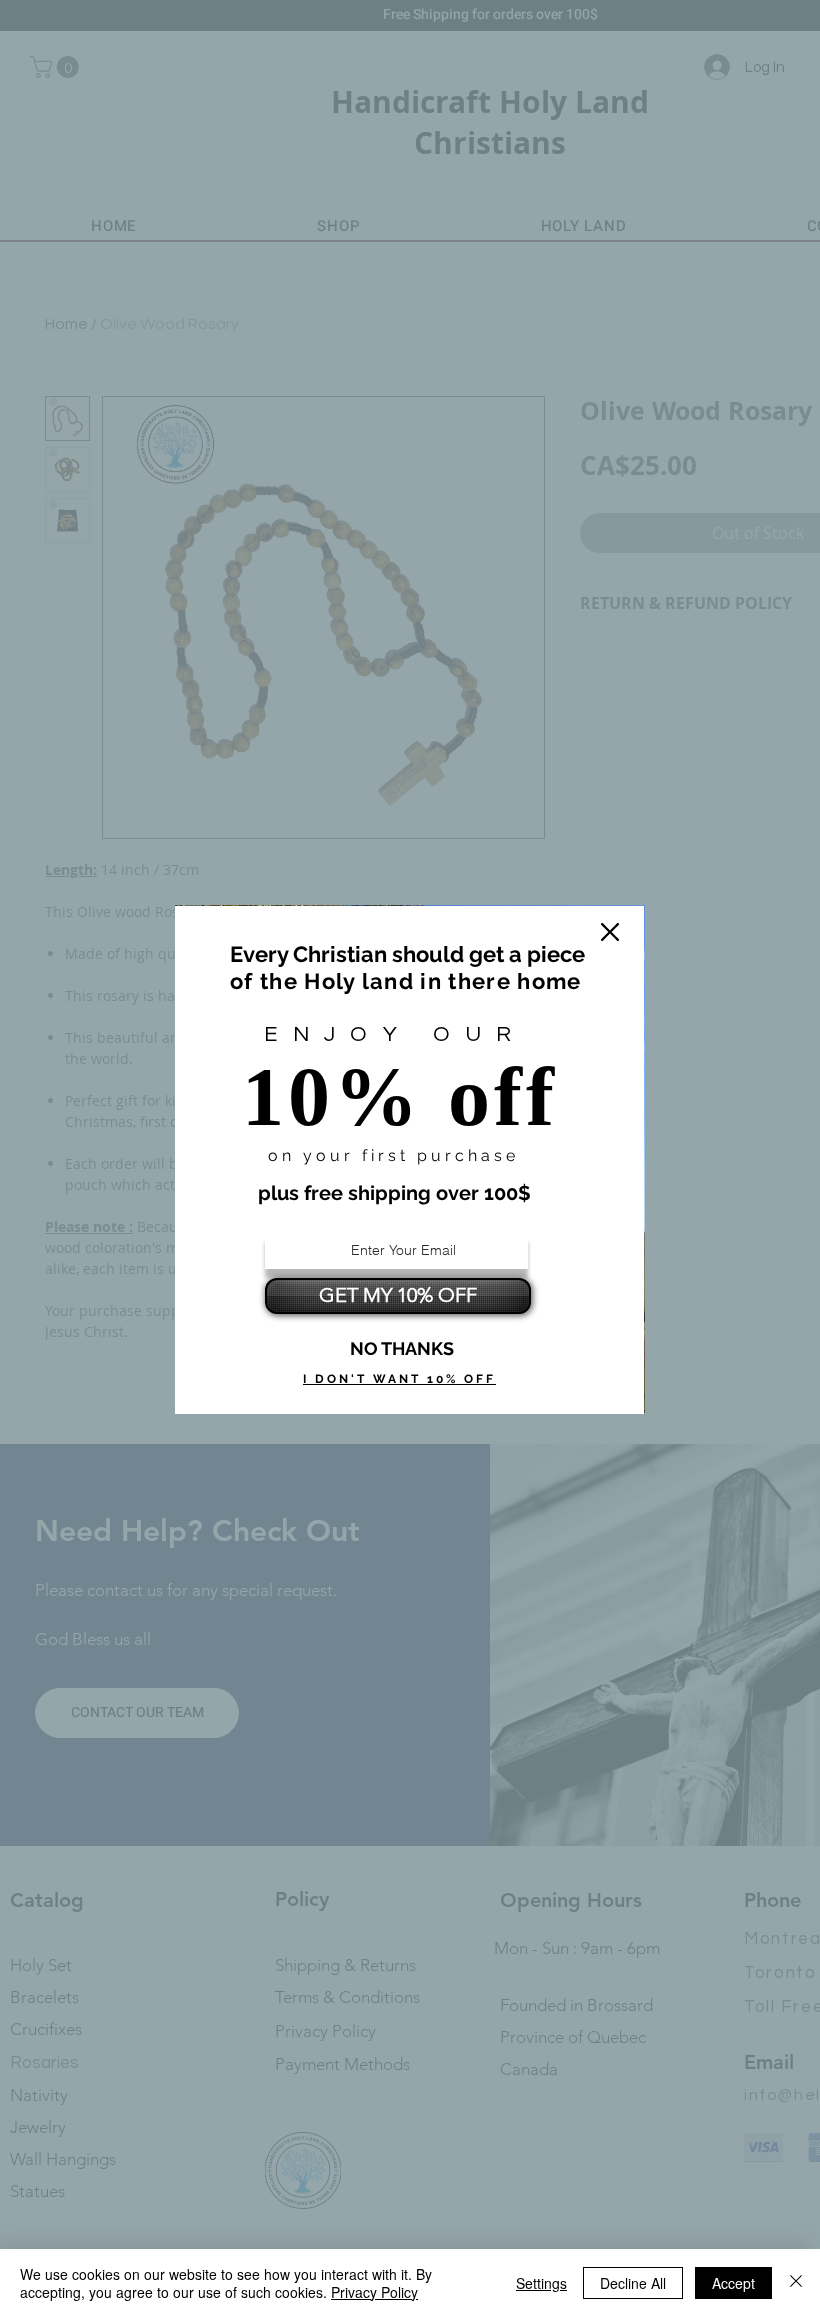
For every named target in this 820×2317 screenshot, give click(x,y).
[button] (610, 932)
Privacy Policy (374, 2292)
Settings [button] (541, 2283)
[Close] (796, 2283)
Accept (733, 2283)
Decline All (633, 2283)
